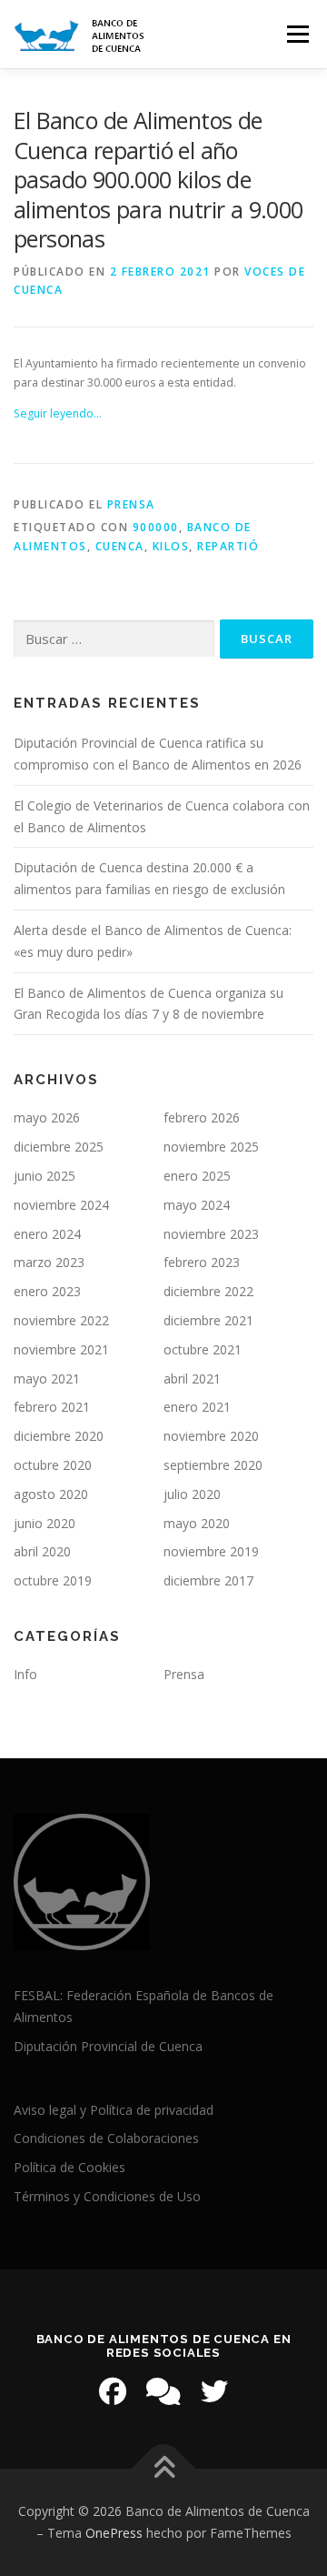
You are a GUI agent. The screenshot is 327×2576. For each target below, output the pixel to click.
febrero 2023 (202, 1262)
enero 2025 (197, 1176)
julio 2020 (192, 1494)
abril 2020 (42, 1551)
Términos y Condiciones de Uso (107, 2196)
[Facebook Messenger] (163, 2391)
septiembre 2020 (213, 1465)
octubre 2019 (53, 1580)
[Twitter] (214, 2391)
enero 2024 (47, 1234)
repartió (228, 546)
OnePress (114, 2533)
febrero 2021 (52, 1407)
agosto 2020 (51, 1494)
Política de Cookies (69, 2167)
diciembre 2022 (208, 1291)
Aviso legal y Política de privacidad (114, 2110)
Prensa (131, 504)
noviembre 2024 (61, 1205)
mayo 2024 (197, 1205)
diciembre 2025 (59, 1147)
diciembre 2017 (208, 1580)
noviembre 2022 (61, 1320)
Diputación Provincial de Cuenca (108, 2046)
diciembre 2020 (59, 1436)
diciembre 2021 (208, 1320)
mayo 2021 (47, 1379)
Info (25, 1674)
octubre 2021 (203, 1349)
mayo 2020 (197, 1523)
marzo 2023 (49, 1262)
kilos (171, 546)
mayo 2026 (47, 1117)
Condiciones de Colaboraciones (106, 2138)
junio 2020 (45, 1523)
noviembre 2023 (211, 1234)
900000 (156, 527)
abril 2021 (192, 1379)
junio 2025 (45, 1176)
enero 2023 (47, 1291)
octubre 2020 (53, 1465)
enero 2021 (197, 1407)
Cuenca (120, 546)
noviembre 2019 (211, 1551)
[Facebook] (113, 2391)
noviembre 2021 (61, 1349)
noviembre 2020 (211, 1436)
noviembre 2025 (211, 1147)
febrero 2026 (202, 1117)
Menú (297, 34)
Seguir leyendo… (58, 413)
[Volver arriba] (164, 2469)
